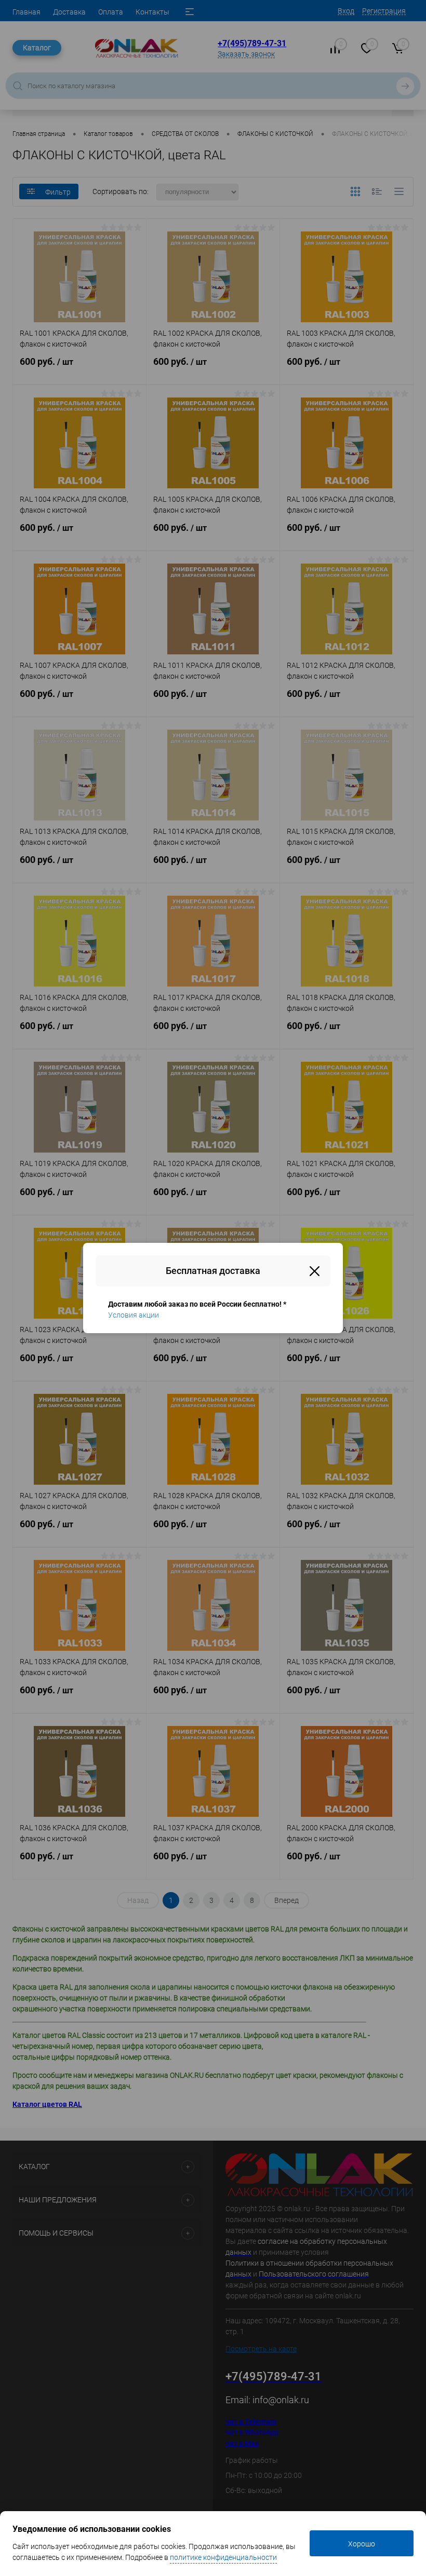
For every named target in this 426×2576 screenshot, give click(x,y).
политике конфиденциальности (223, 2557)
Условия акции (134, 1315)
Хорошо (362, 2544)
